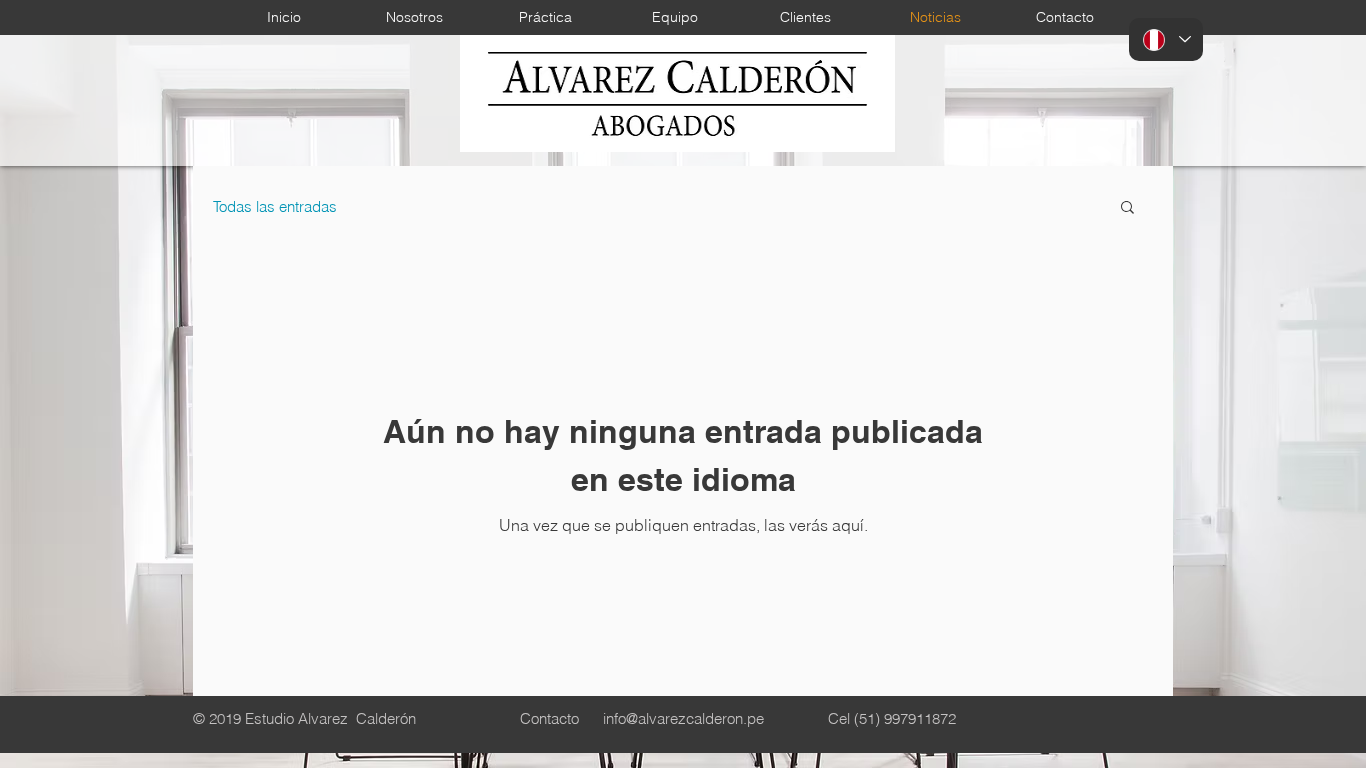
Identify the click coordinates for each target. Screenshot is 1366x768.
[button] (1127, 208)
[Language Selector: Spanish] (1166, 39)
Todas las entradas (275, 206)
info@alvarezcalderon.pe (683, 718)
